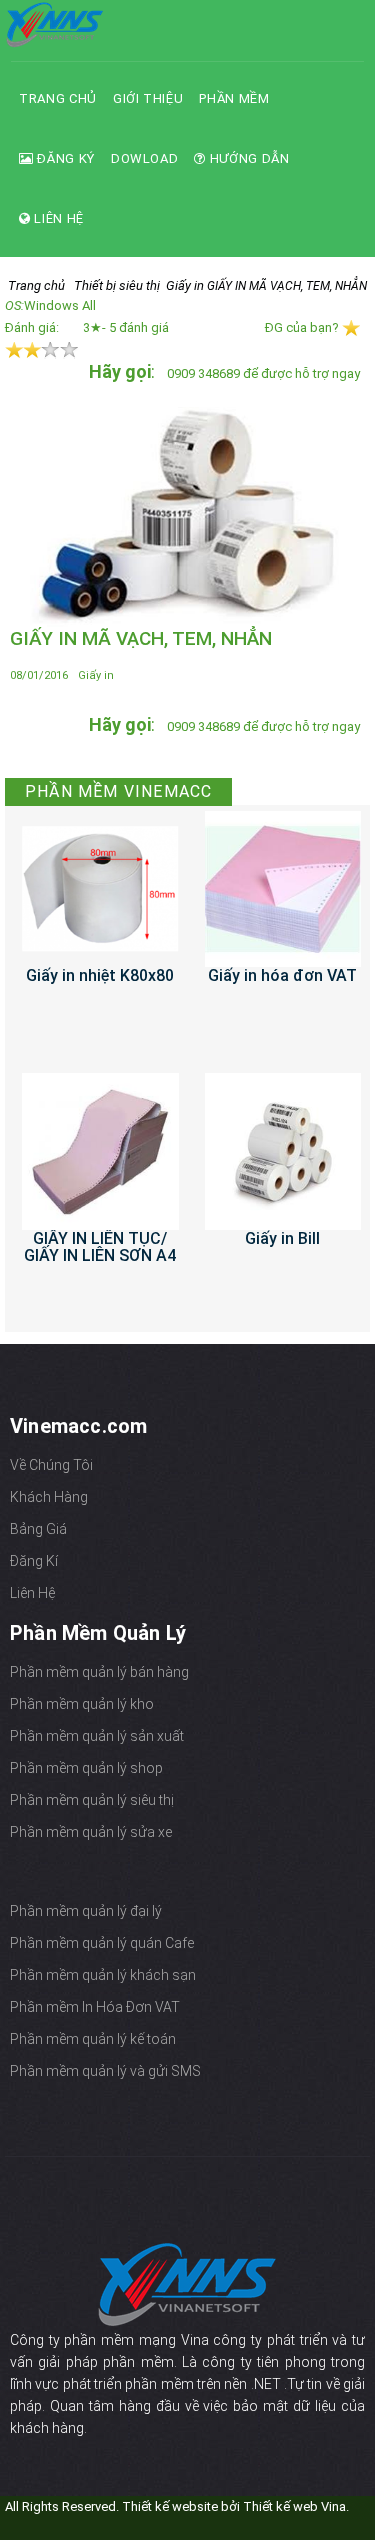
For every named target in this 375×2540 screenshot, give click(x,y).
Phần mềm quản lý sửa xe (91, 1832)
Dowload (145, 158)
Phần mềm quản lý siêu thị (92, 1800)
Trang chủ (58, 98)
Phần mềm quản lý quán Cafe (102, 1943)
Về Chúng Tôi (51, 1465)
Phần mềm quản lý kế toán (93, 2039)
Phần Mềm (234, 98)
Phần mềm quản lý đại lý (86, 1911)
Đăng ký (64, 158)
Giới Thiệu (148, 98)
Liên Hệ (57, 218)
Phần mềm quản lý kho (82, 1704)
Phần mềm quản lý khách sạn (103, 1975)
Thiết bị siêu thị (117, 285)
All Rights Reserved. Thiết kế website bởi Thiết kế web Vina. (177, 2506)
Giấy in (185, 285)
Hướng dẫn (248, 158)
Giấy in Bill (282, 1238)
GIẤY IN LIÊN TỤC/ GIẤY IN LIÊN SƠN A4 (100, 1247)
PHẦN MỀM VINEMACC (118, 791)
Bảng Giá (38, 1529)
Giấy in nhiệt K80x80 (100, 975)
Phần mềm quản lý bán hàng (99, 1672)
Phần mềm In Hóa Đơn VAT (95, 2007)
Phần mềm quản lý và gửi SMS (105, 2071)
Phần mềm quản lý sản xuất (97, 1736)
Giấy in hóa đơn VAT (282, 975)
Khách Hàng (49, 1497)
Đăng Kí (34, 1561)
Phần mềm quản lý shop (86, 1768)
